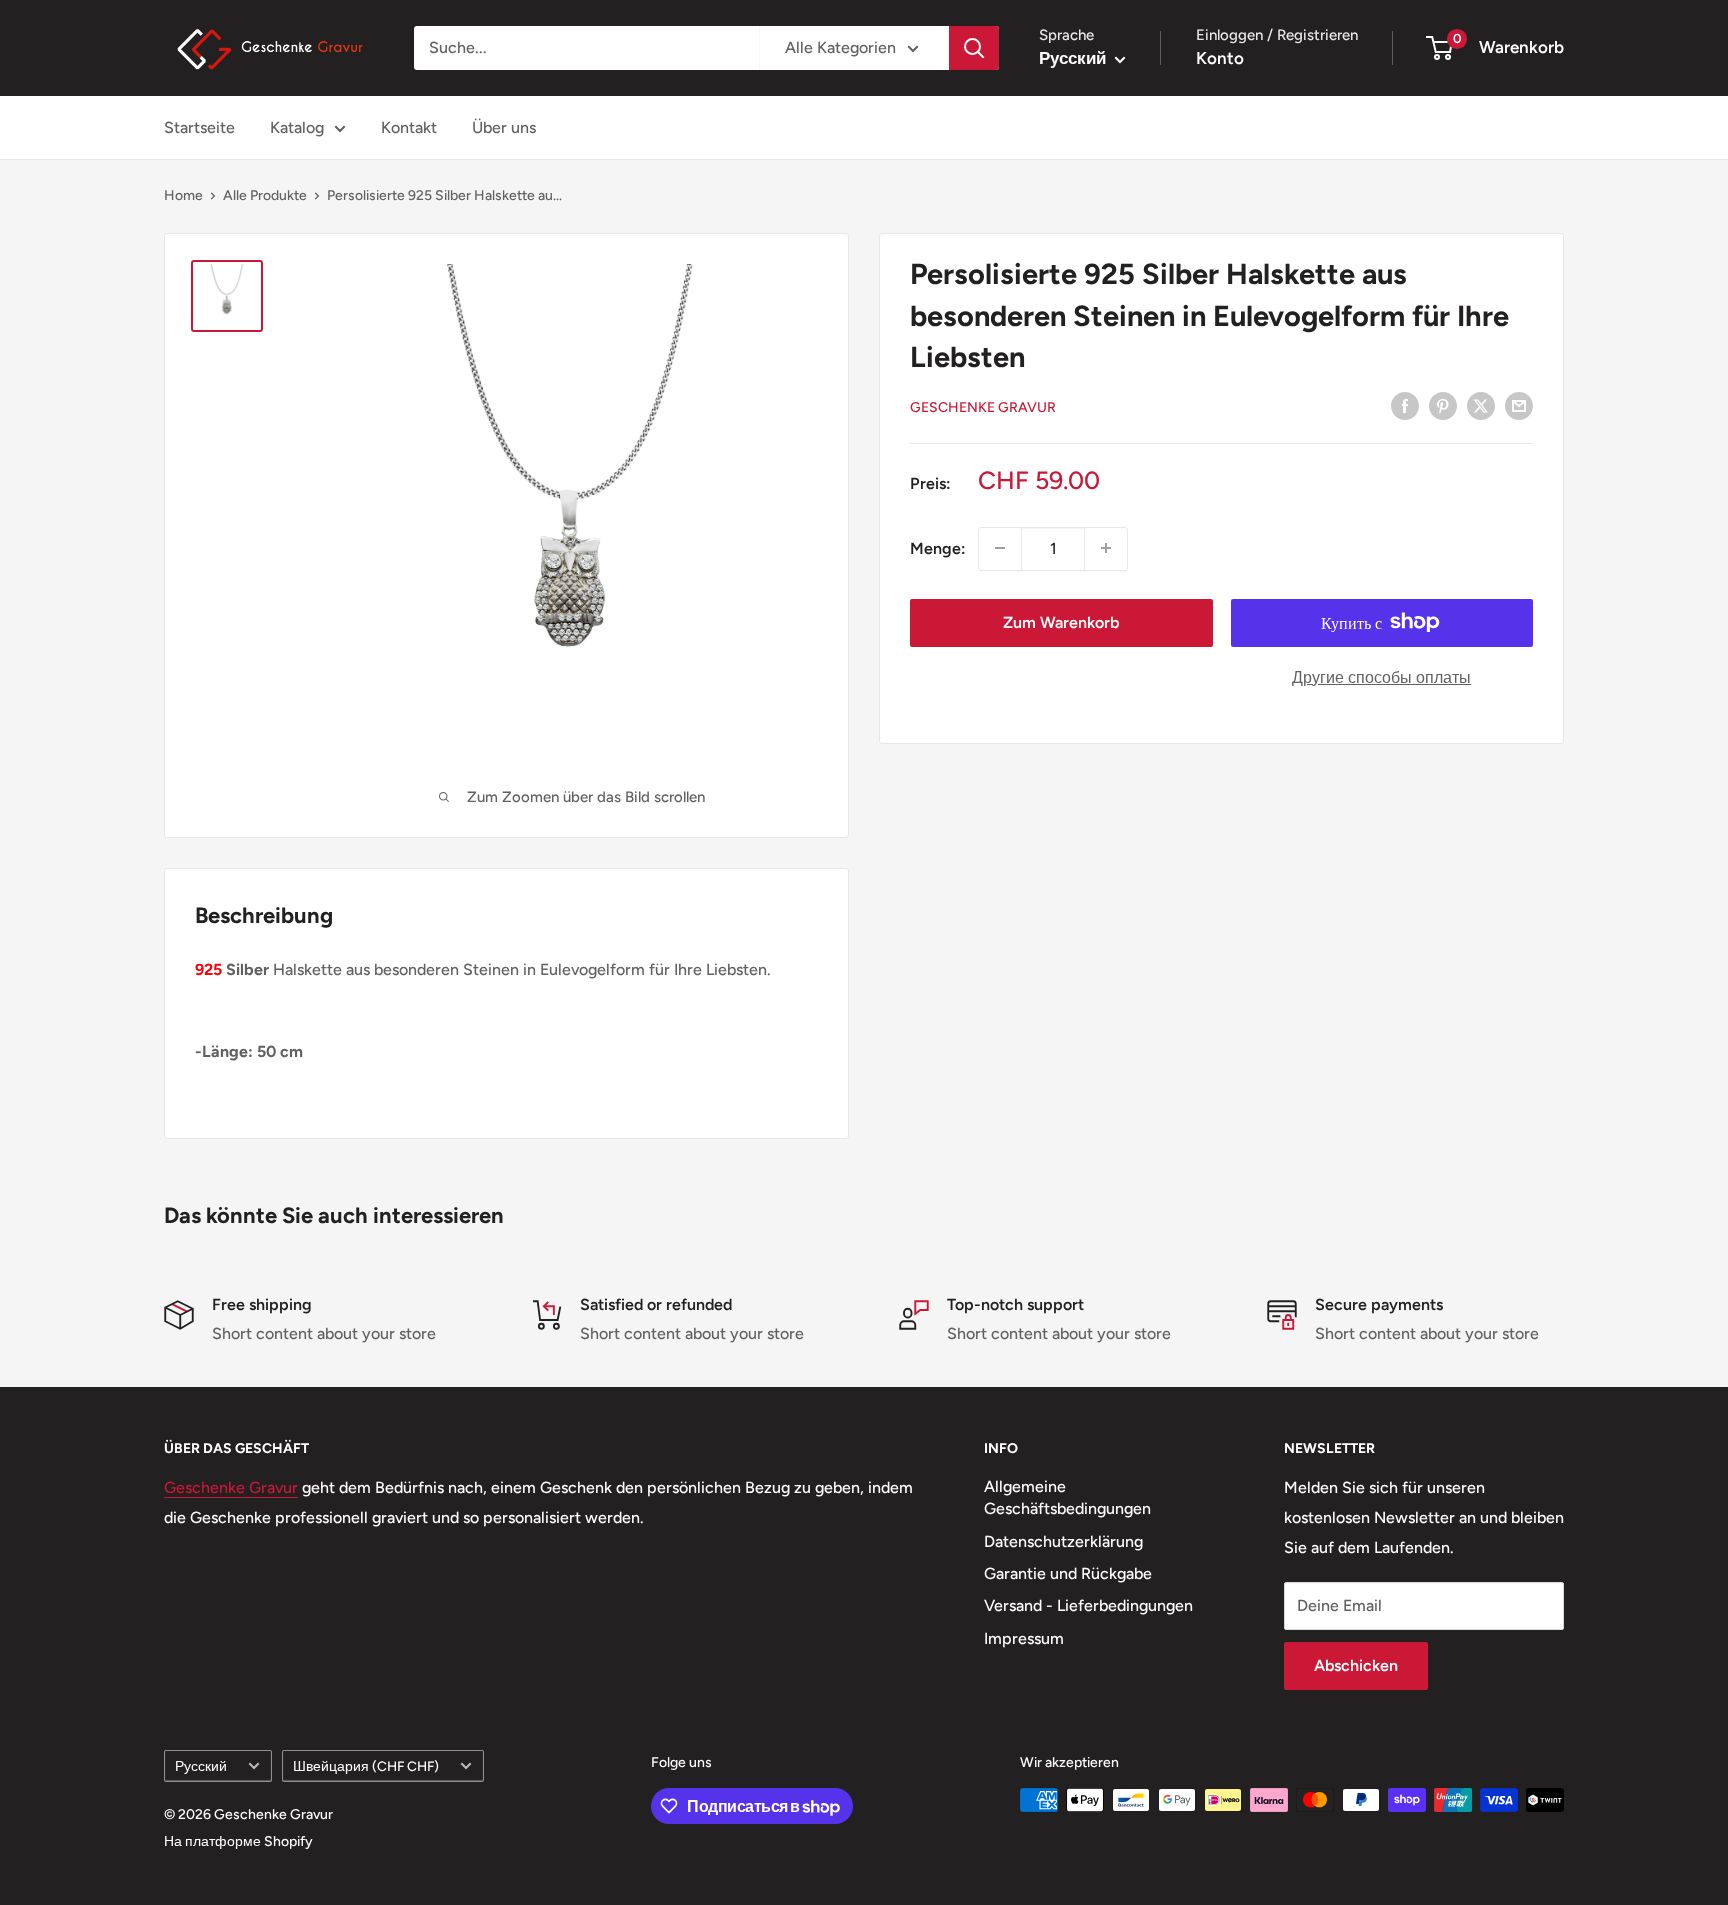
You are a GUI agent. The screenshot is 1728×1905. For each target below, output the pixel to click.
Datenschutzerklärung (1063, 1541)
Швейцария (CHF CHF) (366, 1766)
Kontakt (409, 127)
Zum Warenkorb (1061, 621)
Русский (201, 1766)
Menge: (938, 547)
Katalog (297, 127)
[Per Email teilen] (1519, 405)
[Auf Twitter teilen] (1481, 405)
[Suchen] (974, 48)
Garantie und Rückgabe (1068, 1573)
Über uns (504, 127)
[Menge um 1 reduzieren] (1000, 548)
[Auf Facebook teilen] (1405, 405)
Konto (1220, 58)
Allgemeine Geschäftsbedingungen (1067, 1497)
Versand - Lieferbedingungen (1088, 1605)
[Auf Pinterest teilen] (1443, 405)
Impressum (1024, 1638)
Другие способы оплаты (1381, 676)
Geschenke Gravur (983, 406)
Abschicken (1356, 1665)
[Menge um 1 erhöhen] (1106, 548)
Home (183, 195)
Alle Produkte (265, 195)
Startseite (199, 127)
